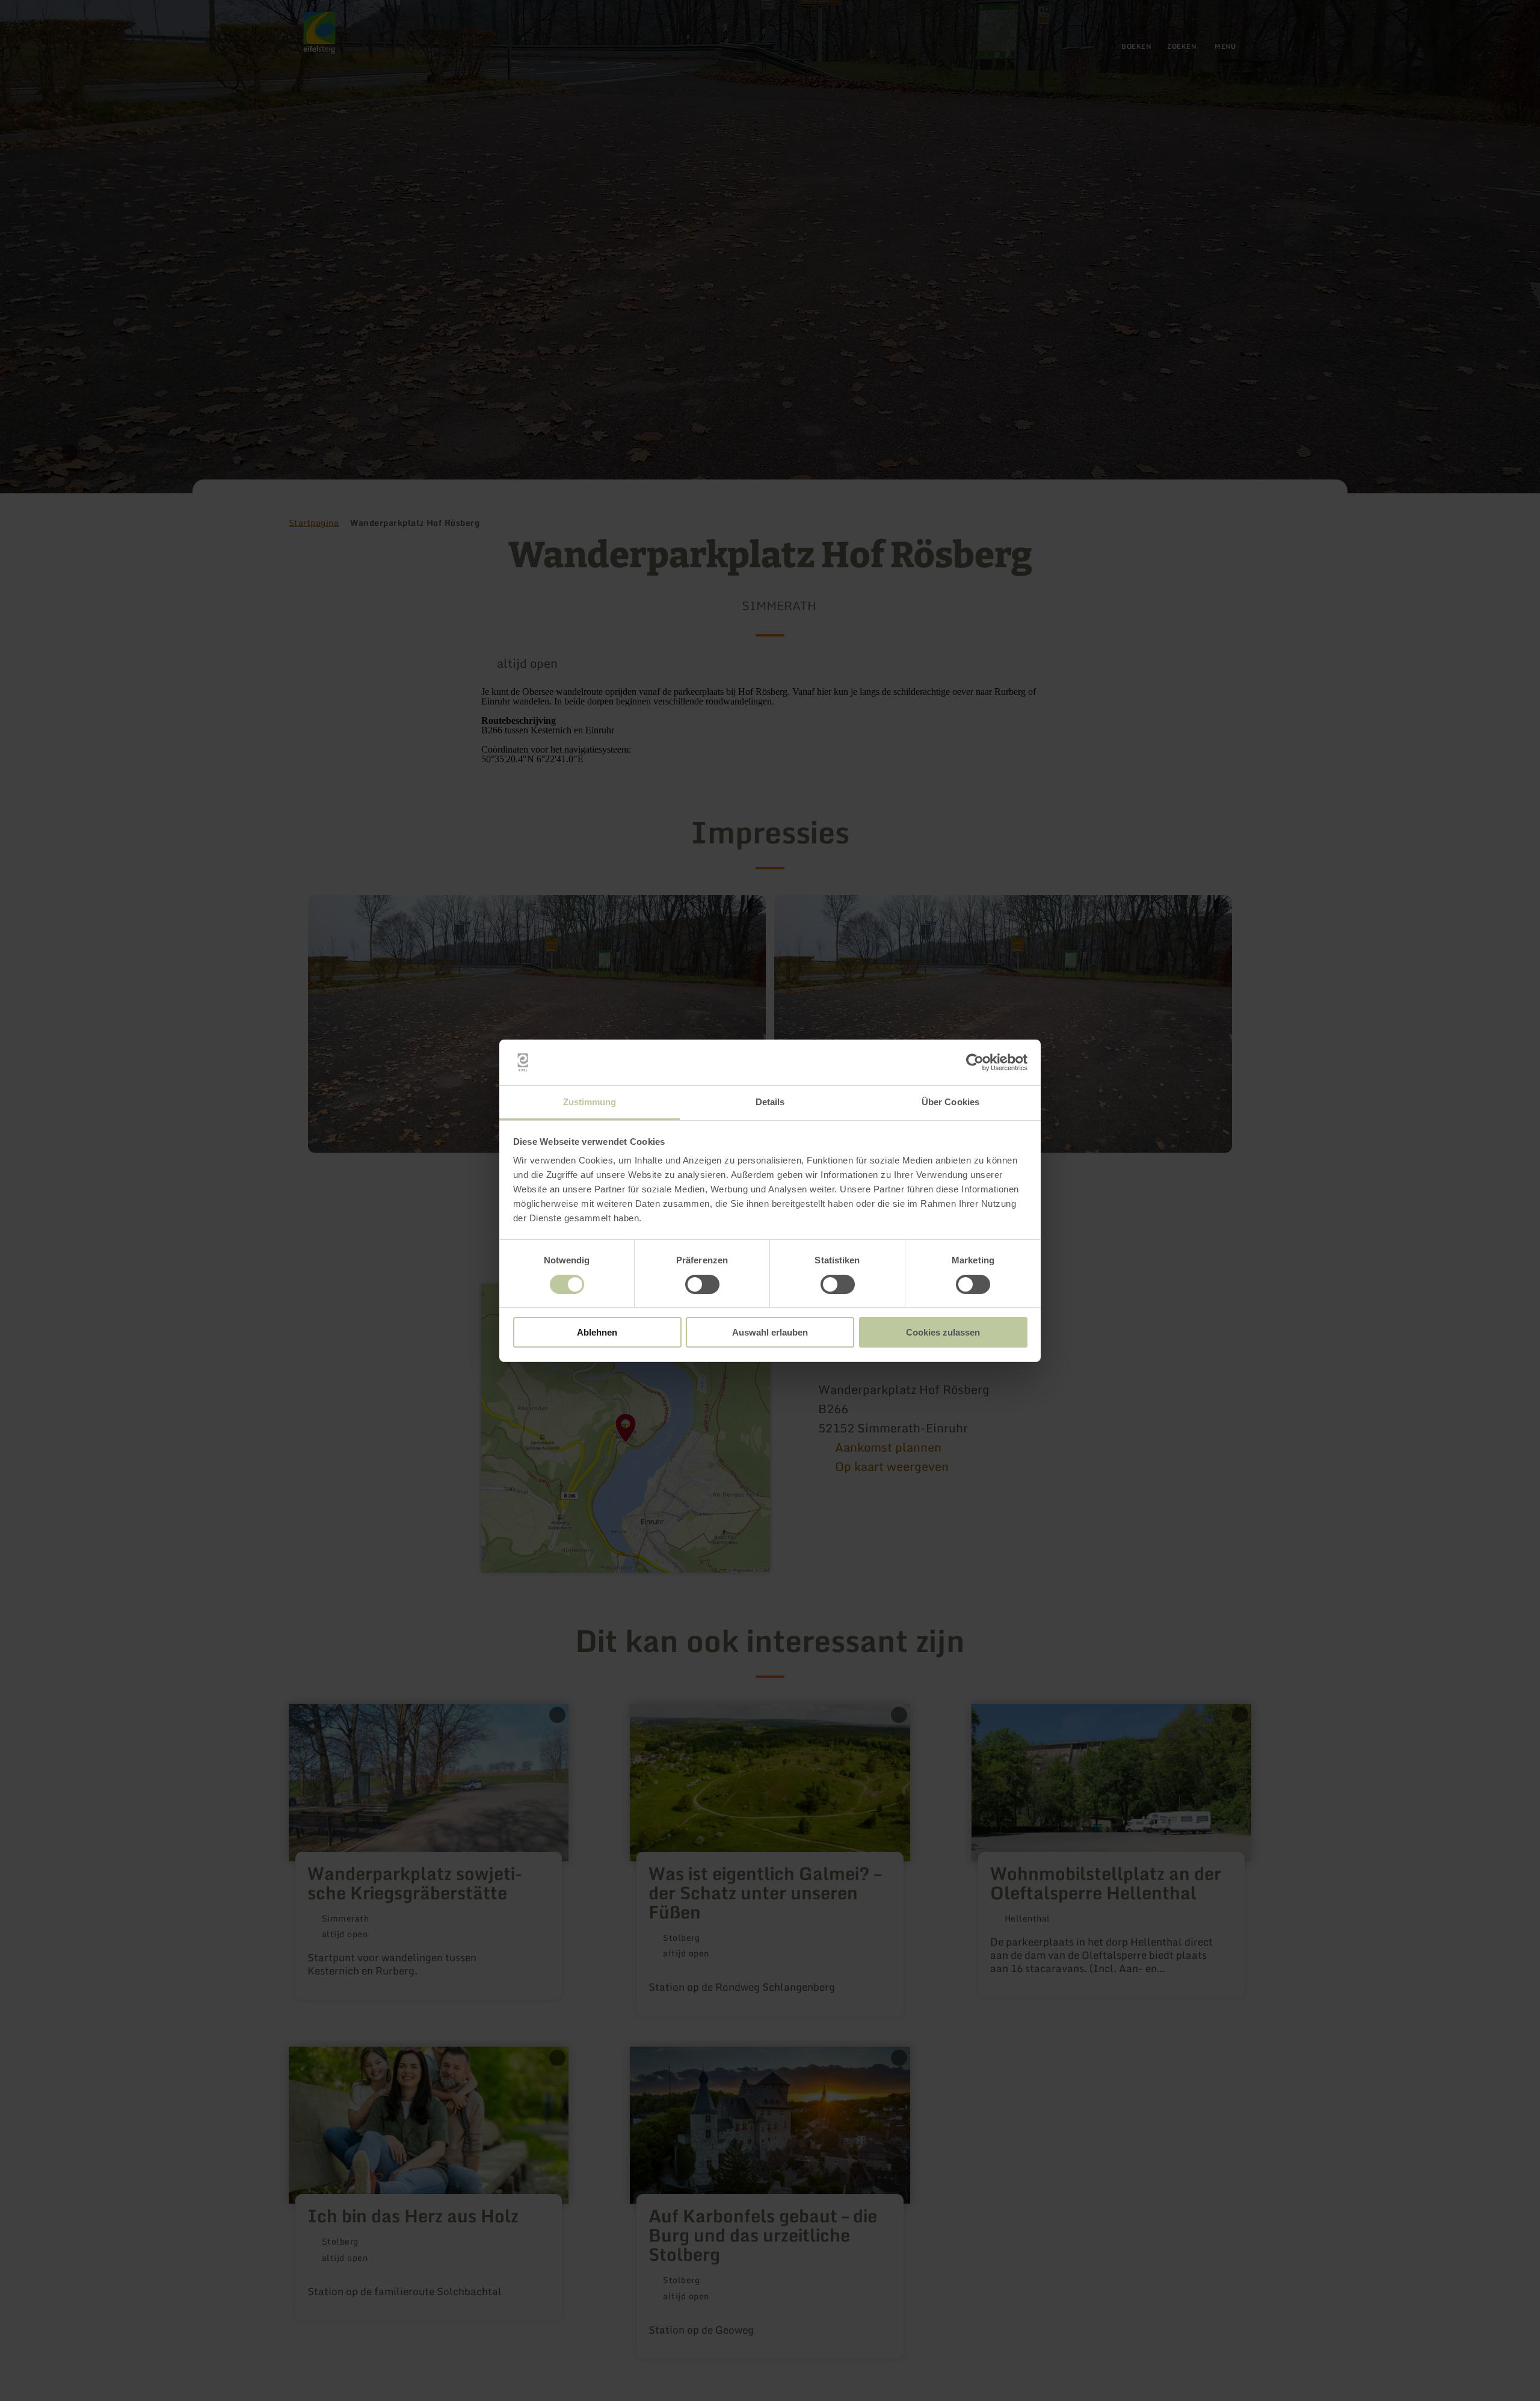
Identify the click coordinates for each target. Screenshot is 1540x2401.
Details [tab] (770, 1102)
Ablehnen (597, 1332)
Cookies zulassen (943, 1332)
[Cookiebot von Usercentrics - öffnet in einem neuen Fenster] (975, 1062)
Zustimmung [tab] (590, 1102)
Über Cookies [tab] (950, 1102)
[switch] (702, 1284)
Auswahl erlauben (770, 1332)
